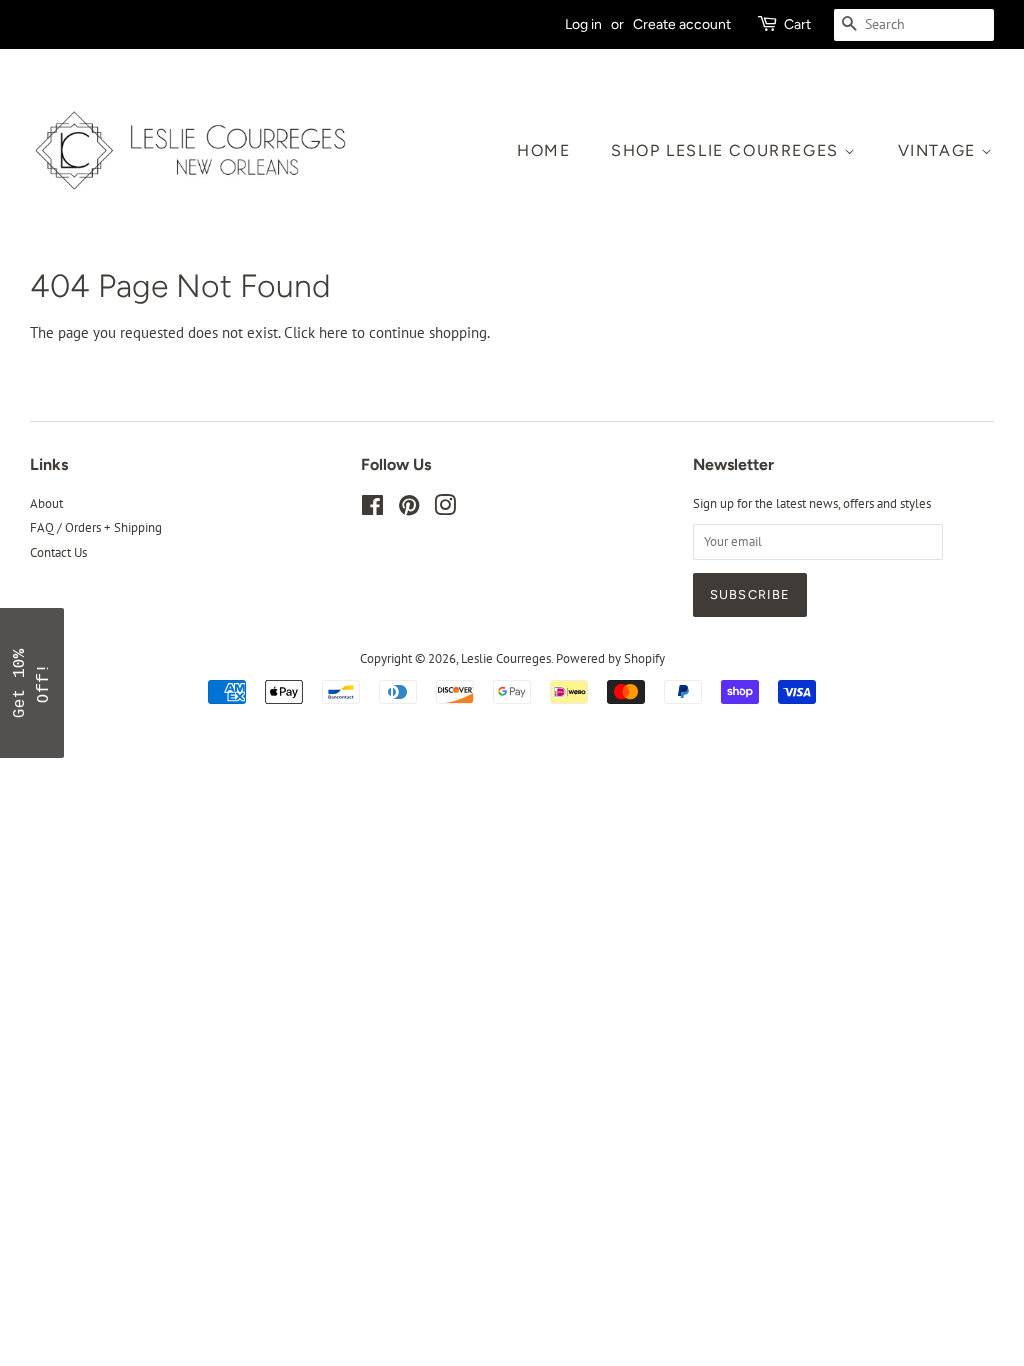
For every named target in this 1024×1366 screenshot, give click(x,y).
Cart (797, 24)
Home (543, 150)
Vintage (940, 150)
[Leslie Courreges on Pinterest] (409, 509)
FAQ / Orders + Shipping (96, 527)
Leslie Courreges (506, 658)
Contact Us (58, 552)
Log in (583, 24)
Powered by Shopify (610, 658)
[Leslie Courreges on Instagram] (445, 509)
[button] (32, 683)
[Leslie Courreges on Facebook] (372, 509)
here (333, 332)
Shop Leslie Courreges (727, 150)
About (46, 503)
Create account (682, 24)
